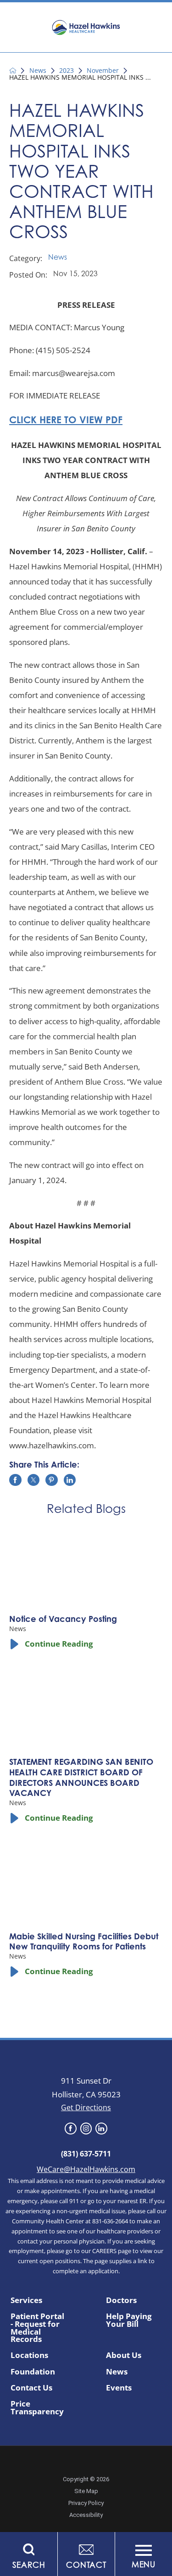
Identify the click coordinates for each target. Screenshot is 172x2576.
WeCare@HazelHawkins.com (86, 2169)
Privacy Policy (86, 2503)
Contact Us (31, 2388)
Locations (29, 2355)
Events (119, 2388)
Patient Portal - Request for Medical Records (37, 2328)
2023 (67, 71)
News (38, 71)
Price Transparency (37, 2408)
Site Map (86, 2491)
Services (26, 2300)
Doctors (121, 2300)
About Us (124, 2355)
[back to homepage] (13, 71)
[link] (71, 2128)
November (103, 71)
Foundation (33, 2372)
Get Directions (86, 2107)
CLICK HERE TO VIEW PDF (66, 421)
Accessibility (86, 2515)
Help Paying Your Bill (129, 2320)
